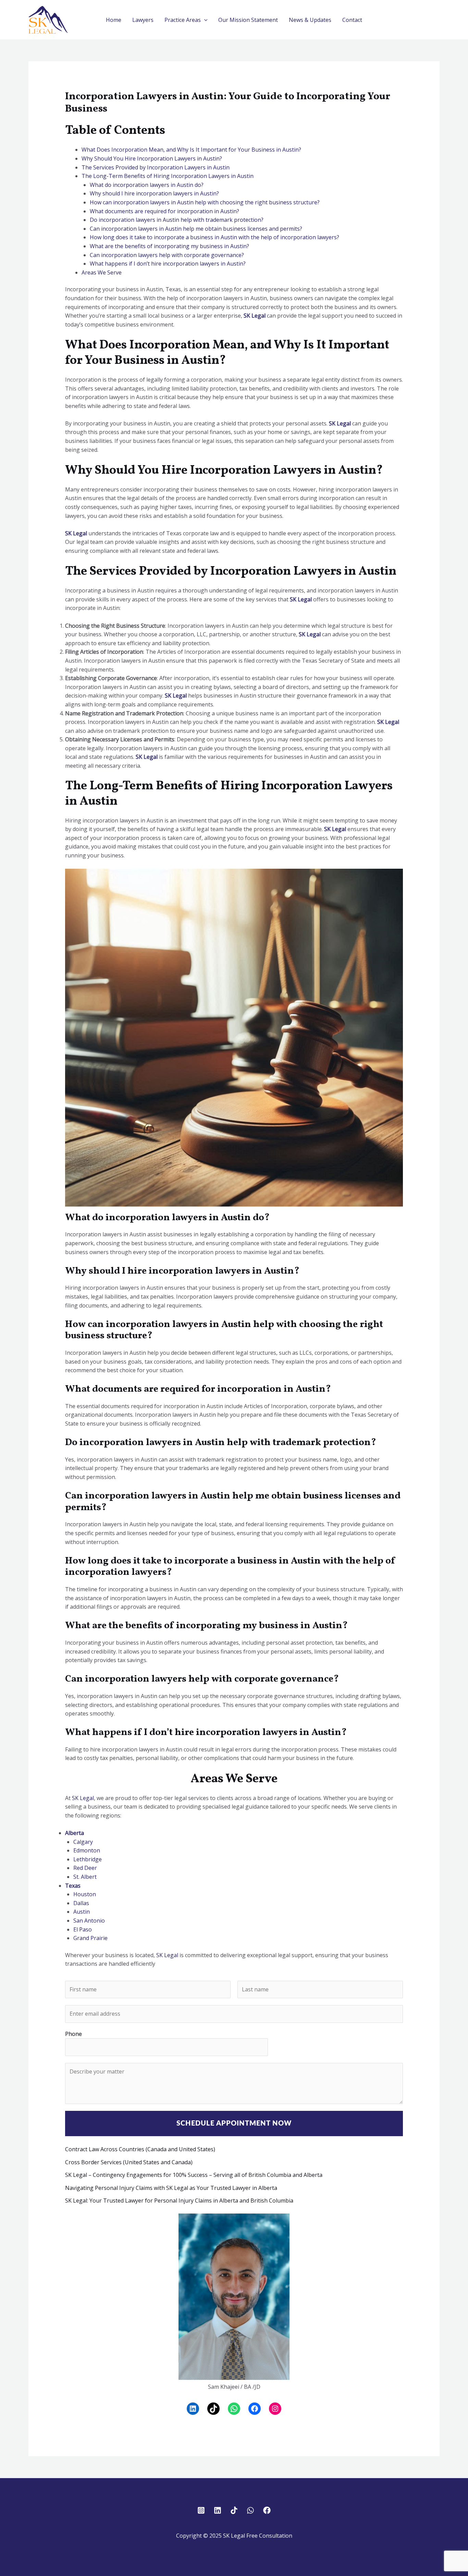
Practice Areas (183, 20)
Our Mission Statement (248, 20)
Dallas (81, 1903)
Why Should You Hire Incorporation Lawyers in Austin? (152, 158)
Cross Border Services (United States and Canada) (129, 2162)
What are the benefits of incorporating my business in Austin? (169, 246)
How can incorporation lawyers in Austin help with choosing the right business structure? (205, 202)
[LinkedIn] (193, 2409)
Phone (73, 2034)
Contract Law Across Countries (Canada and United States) (140, 2149)
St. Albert (85, 1877)
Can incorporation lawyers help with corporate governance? (167, 255)
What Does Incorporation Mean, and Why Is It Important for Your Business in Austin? (191, 150)
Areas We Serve (102, 272)
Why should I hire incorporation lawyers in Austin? (154, 193)
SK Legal (255, 316)
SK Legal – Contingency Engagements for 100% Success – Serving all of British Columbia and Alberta (194, 2175)
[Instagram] (275, 2409)
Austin (82, 1912)
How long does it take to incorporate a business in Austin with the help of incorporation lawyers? (214, 237)
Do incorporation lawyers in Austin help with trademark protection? (177, 220)
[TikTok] (213, 2409)
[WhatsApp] (234, 2409)
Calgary (83, 1842)
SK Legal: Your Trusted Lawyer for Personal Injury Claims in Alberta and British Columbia (179, 2201)
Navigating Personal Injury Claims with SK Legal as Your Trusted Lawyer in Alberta (171, 2188)
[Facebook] (255, 2409)
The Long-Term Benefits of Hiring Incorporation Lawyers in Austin (168, 176)
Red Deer (85, 1868)
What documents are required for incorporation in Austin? (164, 211)
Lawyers (143, 20)
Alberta (75, 1833)
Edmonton (87, 1850)
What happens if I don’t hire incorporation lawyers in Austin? (168, 264)
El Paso (83, 1929)
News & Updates (310, 20)
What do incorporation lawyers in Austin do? (147, 185)
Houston (85, 1894)
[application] (204, 20)
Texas (73, 1886)
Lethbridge (88, 1859)
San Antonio (89, 1921)
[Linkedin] (218, 2510)
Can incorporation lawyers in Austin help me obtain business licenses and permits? (196, 229)
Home (114, 20)
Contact (352, 20)
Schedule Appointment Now (234, 2124)
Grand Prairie (90, 1938)
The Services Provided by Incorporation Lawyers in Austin (156, 167)
